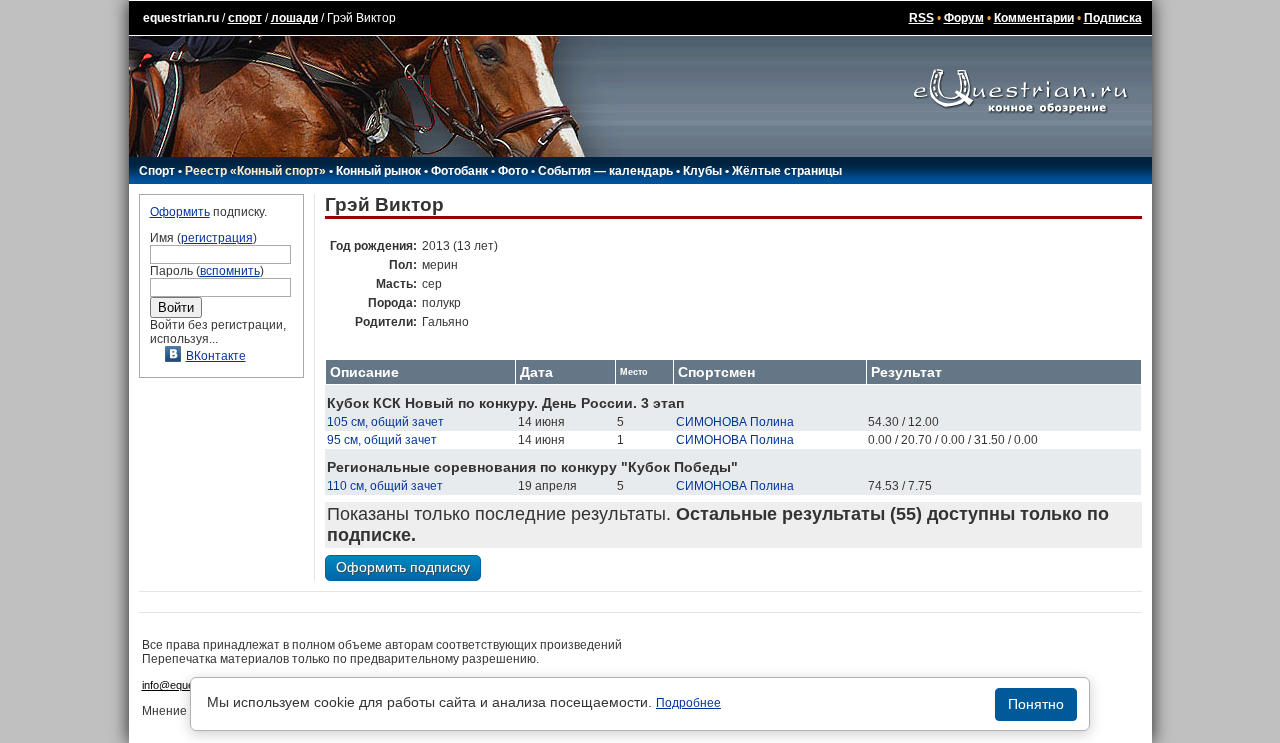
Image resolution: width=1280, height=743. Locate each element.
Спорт (157, 171)
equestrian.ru (181, 18)
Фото (513, 171)
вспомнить (230, 271)
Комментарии (1034, 18)
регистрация (217, 238)
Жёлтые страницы (787, 171)
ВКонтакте (216, 356)
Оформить (180, 212)
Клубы (702, 171)
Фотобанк (459, 171)
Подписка (1113, 18)
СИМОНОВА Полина (735, 422)
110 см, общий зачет (385, 486)
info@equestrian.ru (188, 685)
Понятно (1036, 704)
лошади (294, 18)
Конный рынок (378, 171)
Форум (964, 18)
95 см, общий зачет (382, 440)
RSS (921, 18)
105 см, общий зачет (385, 422)
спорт (245, 18)
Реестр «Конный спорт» (255, 171)
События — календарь (605, 171)
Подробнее (688, 703)
